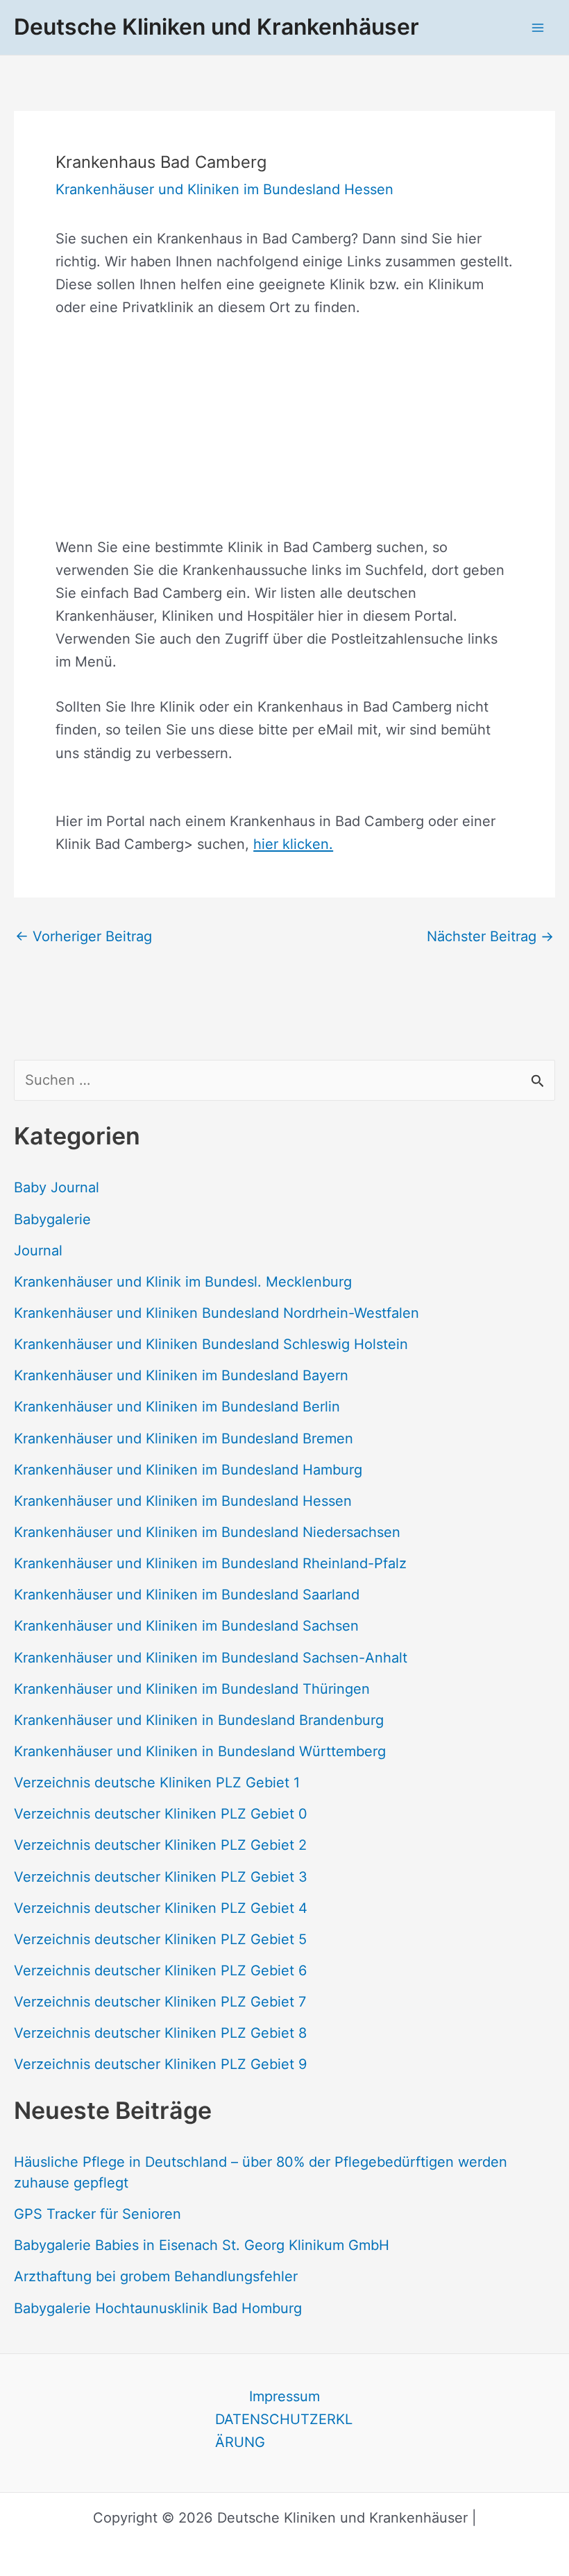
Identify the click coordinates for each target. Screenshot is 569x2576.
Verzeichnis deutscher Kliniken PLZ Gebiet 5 (160, 1939)
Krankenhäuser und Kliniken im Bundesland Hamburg (188, 1470)
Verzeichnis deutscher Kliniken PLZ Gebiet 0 (161, 1814)
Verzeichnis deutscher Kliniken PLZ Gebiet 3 (161, 1877)
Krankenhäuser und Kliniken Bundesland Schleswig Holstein (211, 1344)
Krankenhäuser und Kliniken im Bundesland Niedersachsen (207, 1532)
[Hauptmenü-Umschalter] (538, 27)
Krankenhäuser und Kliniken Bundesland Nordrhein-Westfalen (216, 1313)
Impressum (284, 2396)
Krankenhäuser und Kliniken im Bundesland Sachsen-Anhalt (211, 1658)
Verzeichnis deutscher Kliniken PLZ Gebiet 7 (160, 2002)
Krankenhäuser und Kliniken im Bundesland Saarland (187, 1595)
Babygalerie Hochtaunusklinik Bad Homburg (158, 2308)
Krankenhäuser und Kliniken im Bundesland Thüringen (192, 1689)
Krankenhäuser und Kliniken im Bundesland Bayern (181, 1375)
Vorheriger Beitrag (84, 936)
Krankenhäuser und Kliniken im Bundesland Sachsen (186, 1626)
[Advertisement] (284, 439)
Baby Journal (57, 1187)
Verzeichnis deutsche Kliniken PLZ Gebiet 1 (157, 1783)
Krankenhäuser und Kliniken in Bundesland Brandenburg (199, 1720)
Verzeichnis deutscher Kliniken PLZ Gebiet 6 (161, 1970)
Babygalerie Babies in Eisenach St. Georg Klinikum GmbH (202, 2245)
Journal (38, 1251)
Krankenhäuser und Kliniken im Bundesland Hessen (183, 1501)
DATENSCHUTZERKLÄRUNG (284, 2431)
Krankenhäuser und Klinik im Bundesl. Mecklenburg (183, 1282)
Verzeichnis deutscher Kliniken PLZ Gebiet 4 (161, 1908)
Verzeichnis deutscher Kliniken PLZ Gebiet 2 (160, 1845)
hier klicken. (293, 844)
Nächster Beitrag (490, 936)
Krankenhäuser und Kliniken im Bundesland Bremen (184, 1439)
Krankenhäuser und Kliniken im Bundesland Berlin (177, 1407)
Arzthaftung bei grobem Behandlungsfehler (156, 2276)
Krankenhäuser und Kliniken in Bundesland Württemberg (200, 1751)
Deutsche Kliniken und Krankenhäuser (216, 27)
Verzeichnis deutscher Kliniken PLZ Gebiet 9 (161, 2064)
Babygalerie (52, 1219)
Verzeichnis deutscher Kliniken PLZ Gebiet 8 (160, 2033)
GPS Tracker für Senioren (97, 2214)
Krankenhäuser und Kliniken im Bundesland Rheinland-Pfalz (210, 1563)
